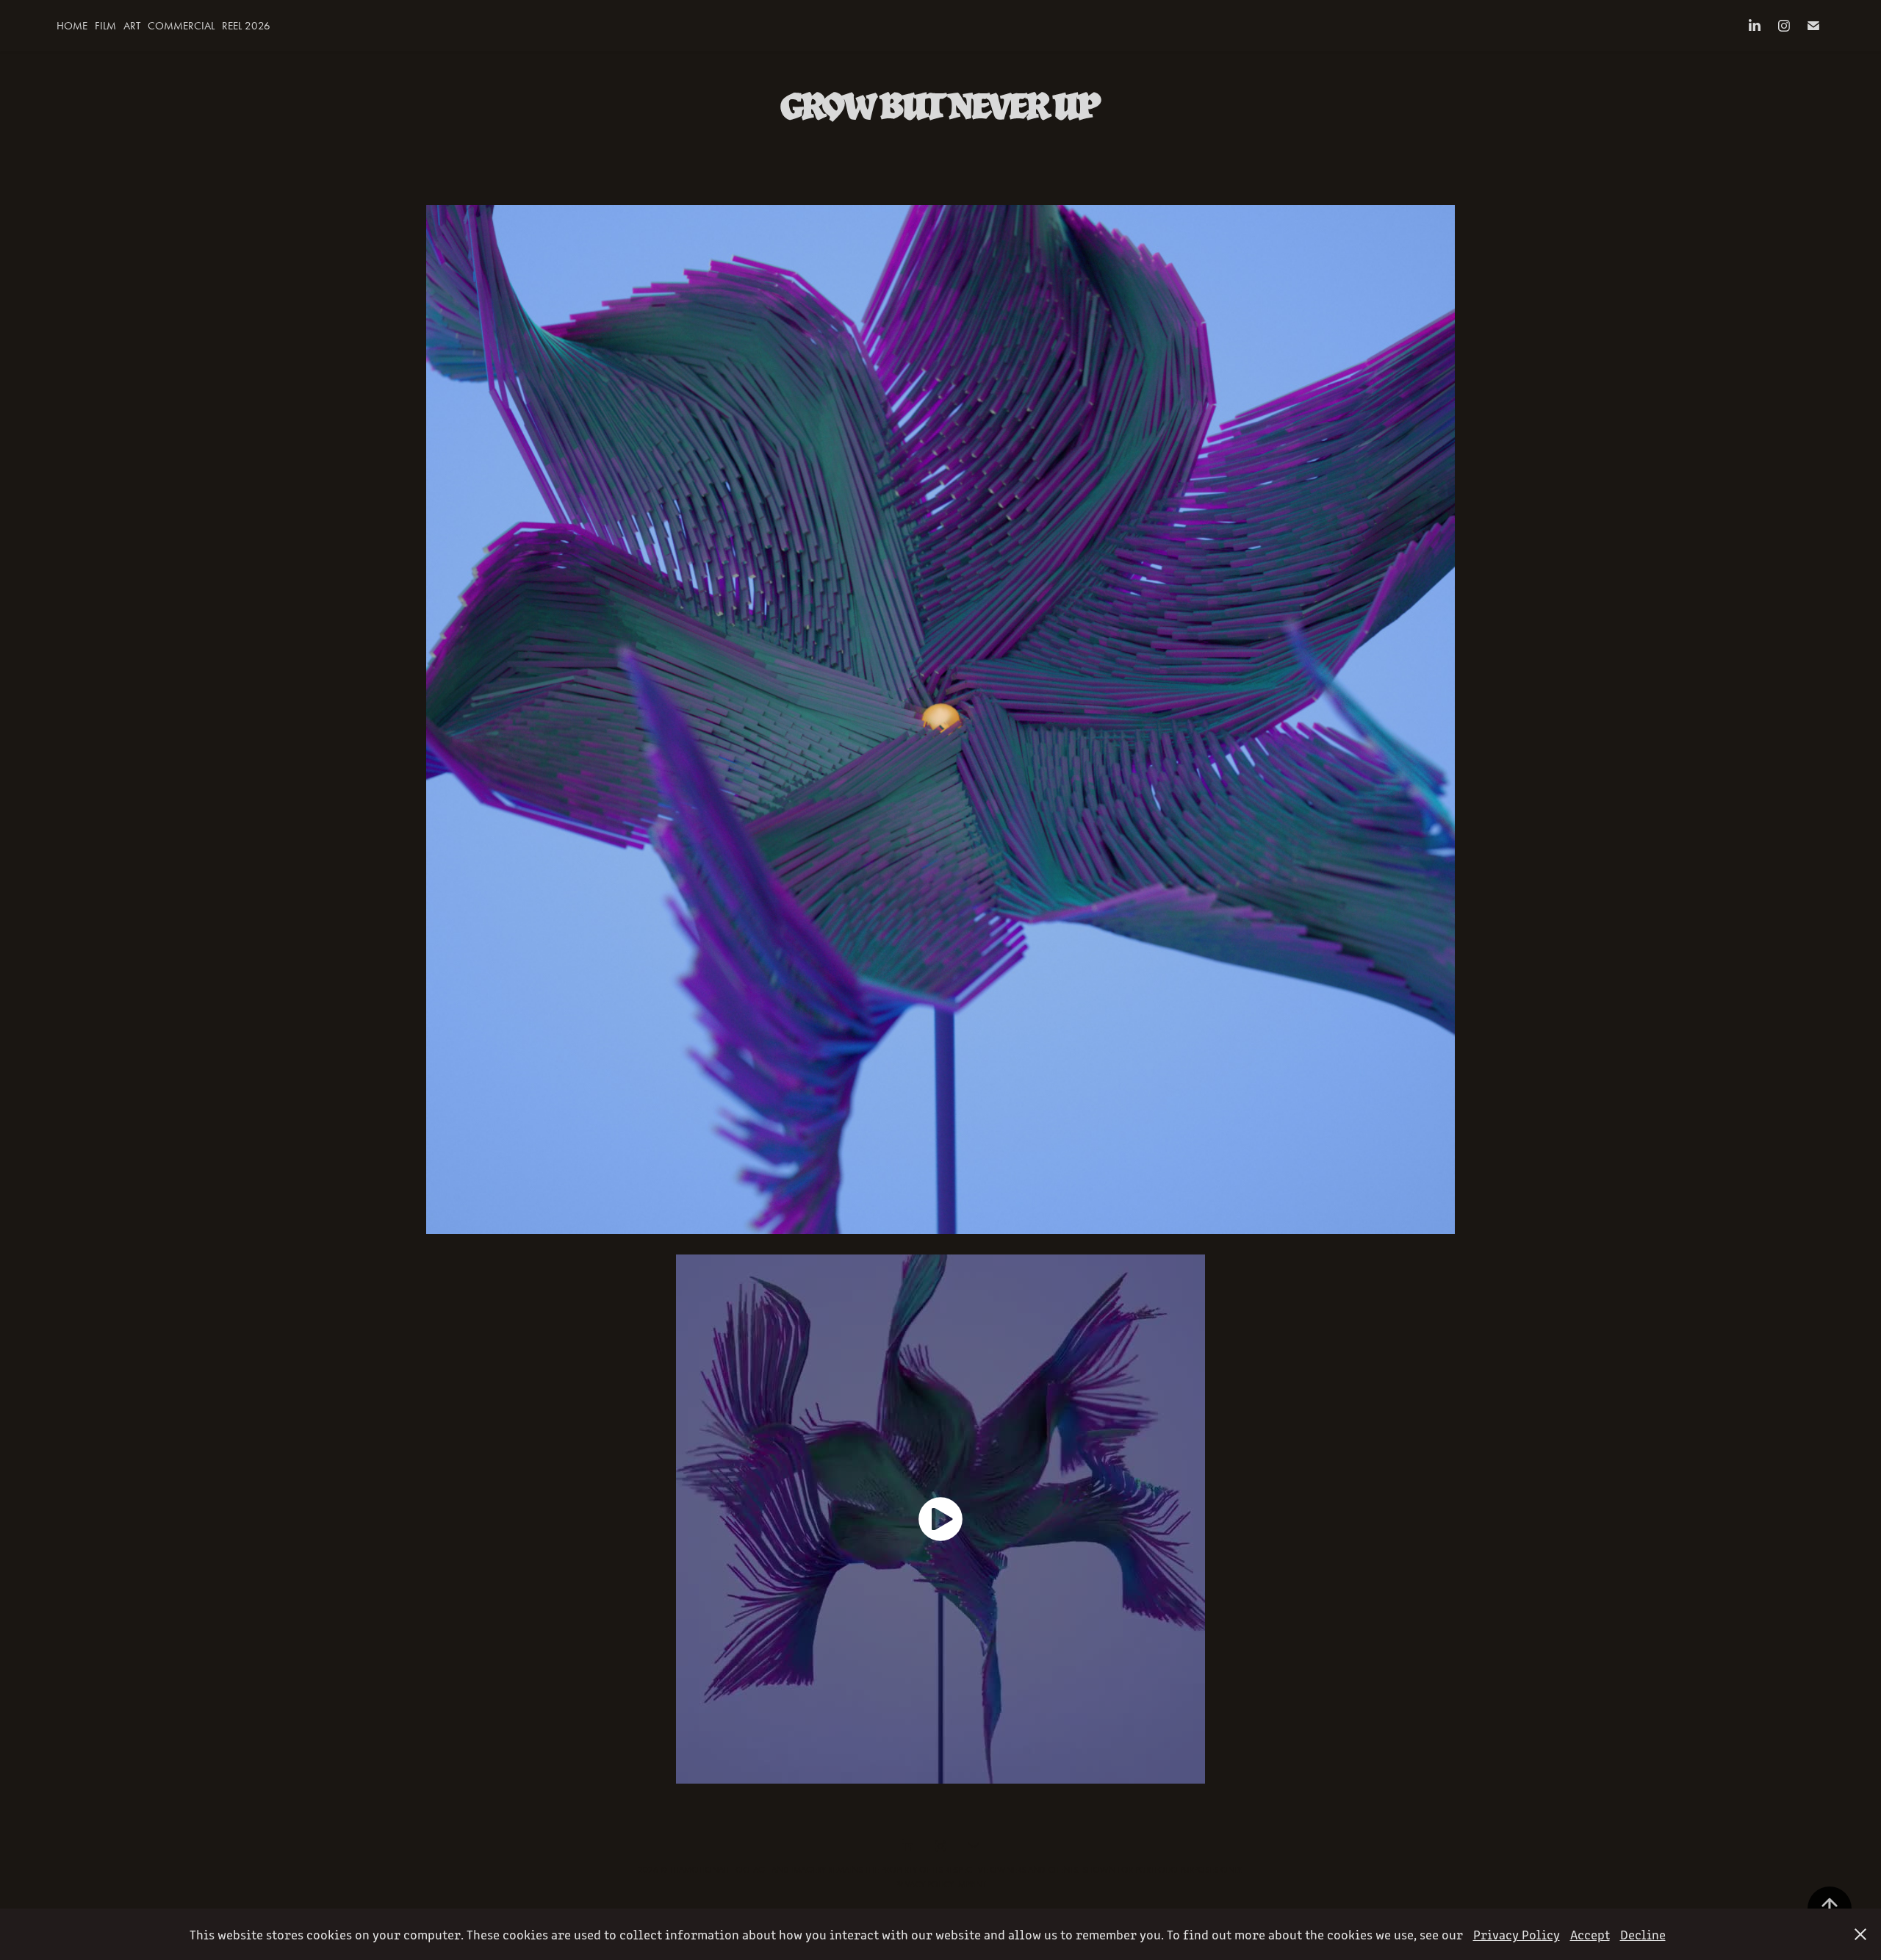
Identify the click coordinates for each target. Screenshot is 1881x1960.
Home (72, 26)
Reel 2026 (246, 26)
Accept (1590, 1934)
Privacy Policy (924, 1884)
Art (132, 26)
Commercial (181, 26)
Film (105, 26)
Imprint (971, 1884)
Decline (1643, 1934)
